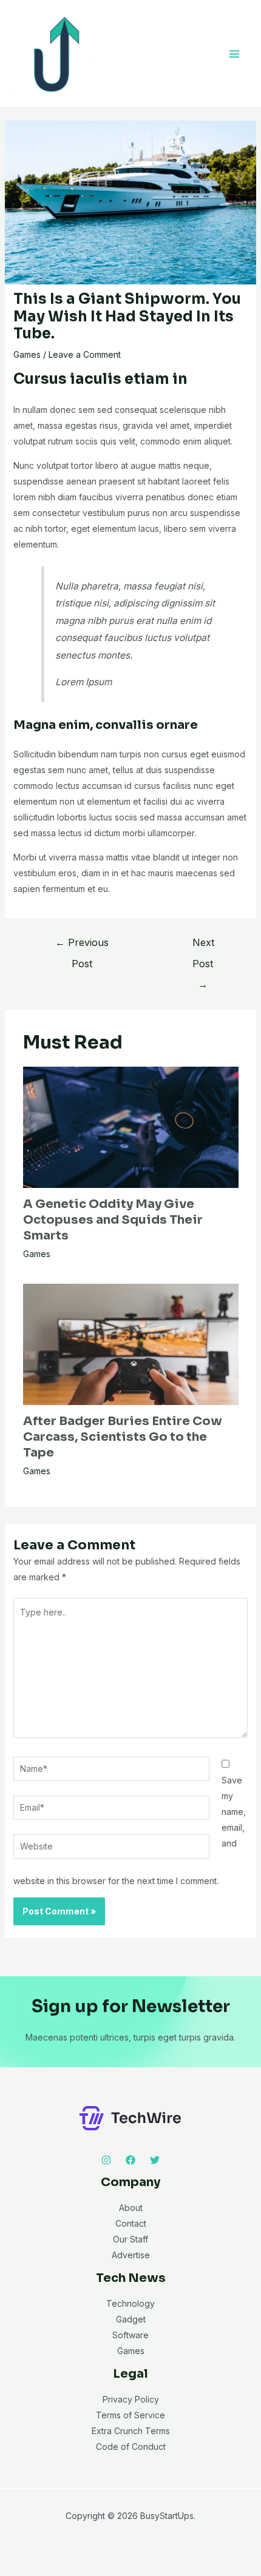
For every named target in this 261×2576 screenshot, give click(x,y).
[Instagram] (106, 2160)
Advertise (131, 2255)
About (131, 2208)
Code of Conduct (131, 2447)
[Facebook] (130, 2160)
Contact (131, 2223)
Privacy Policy (131, 2399)
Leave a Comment (85, 354)
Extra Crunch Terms (131, 2431)
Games (27, 354)
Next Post (203, 945)
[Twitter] (155, 2160)
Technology (130, 2303)
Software (130, 2335)
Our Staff (130, 2239)
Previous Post (82, 945)
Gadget (131, 2319)
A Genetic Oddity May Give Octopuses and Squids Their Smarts (113, 1220)
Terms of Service (130, 2415)
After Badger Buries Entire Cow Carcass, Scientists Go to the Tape (123, 1437)
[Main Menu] (234, 54)
